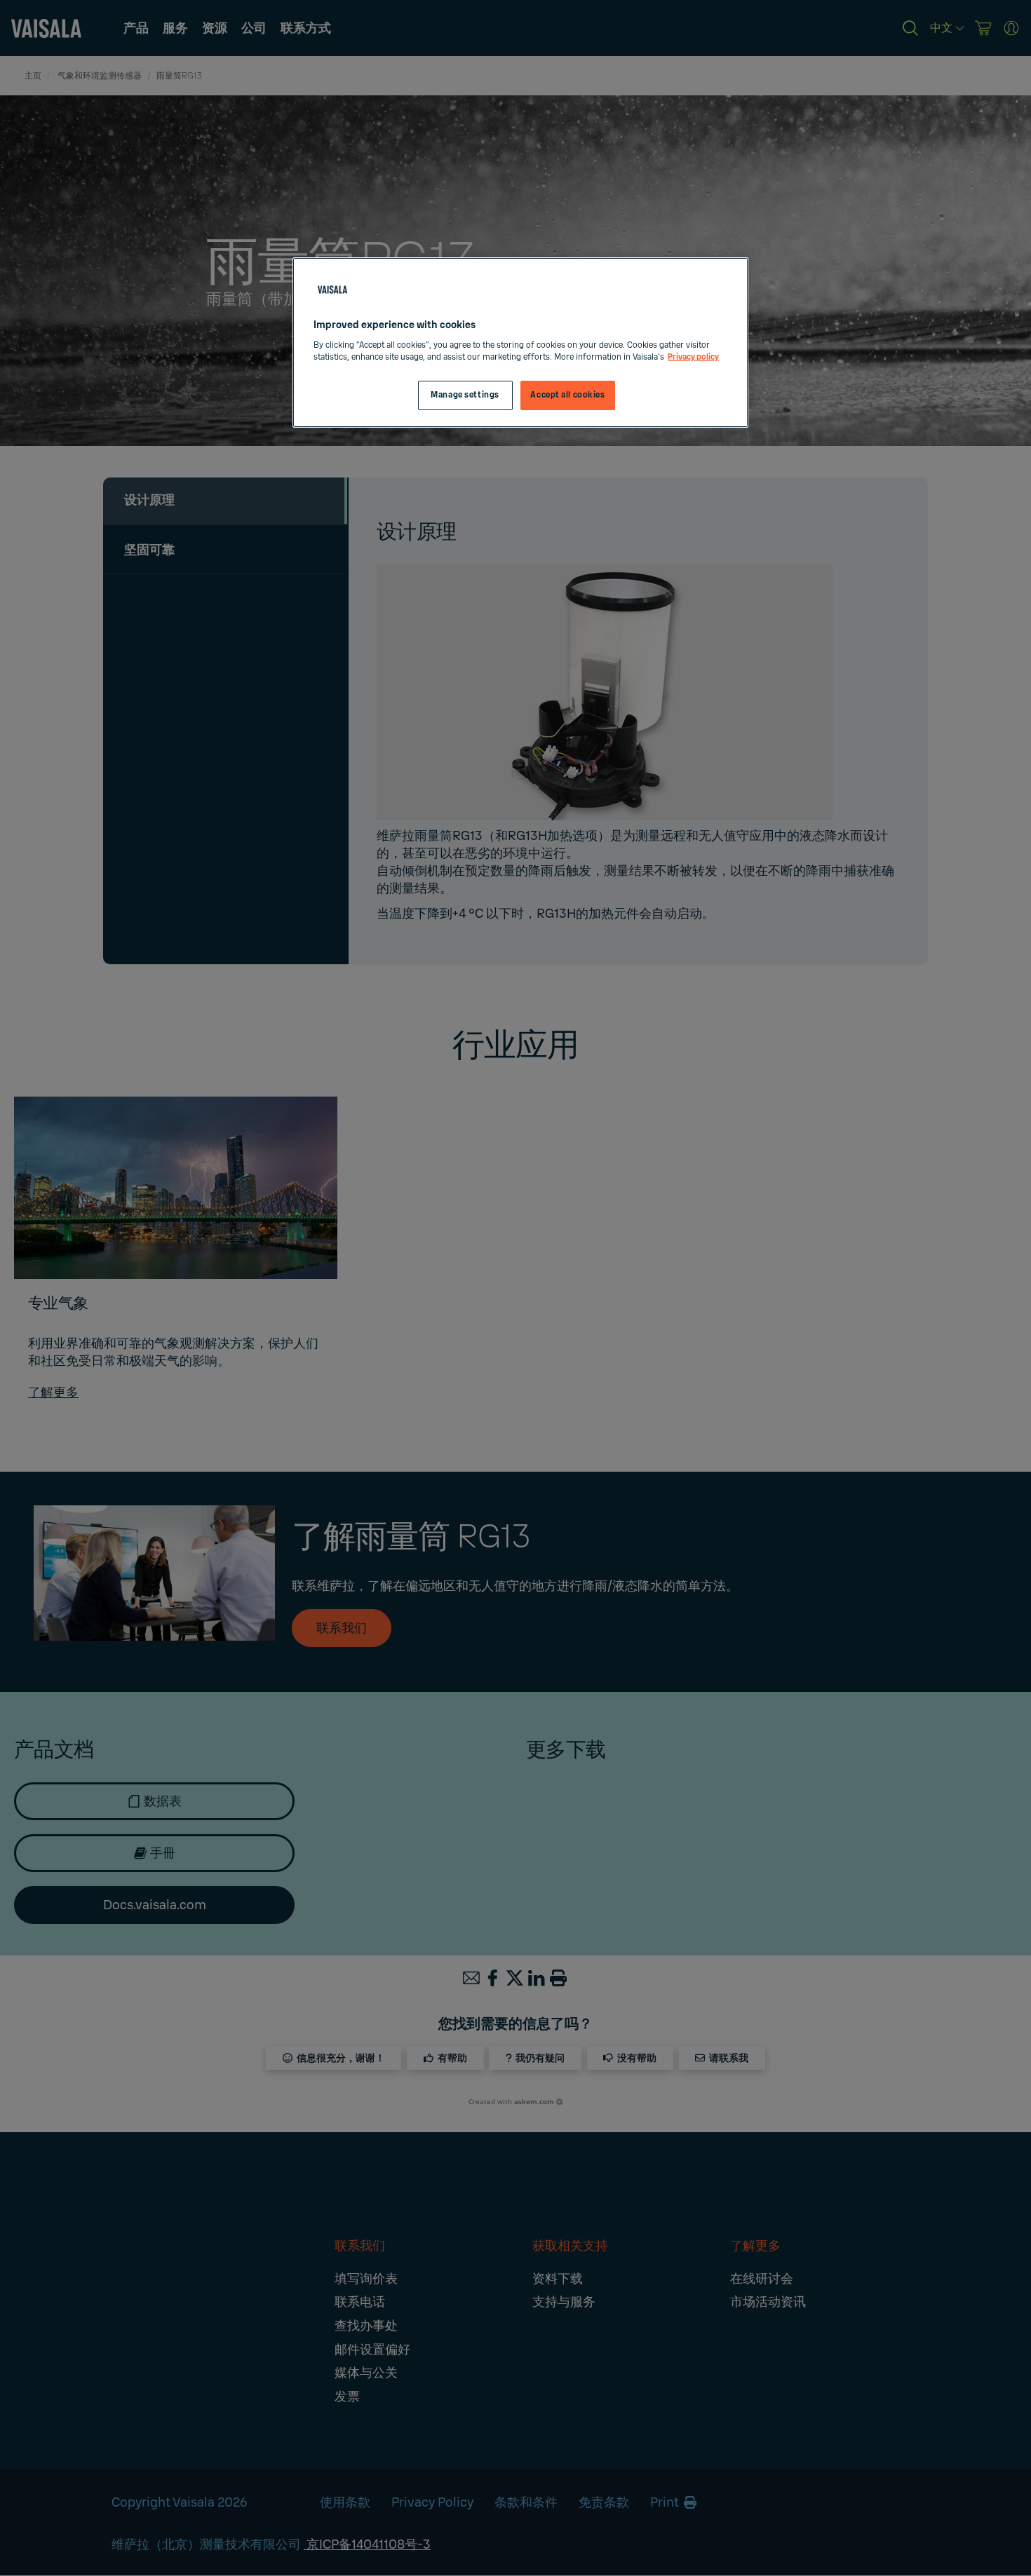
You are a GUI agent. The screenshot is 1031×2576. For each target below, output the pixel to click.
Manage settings (465, 395)
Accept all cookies (567, 395)
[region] (520, 343)
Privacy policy (693, 357)
